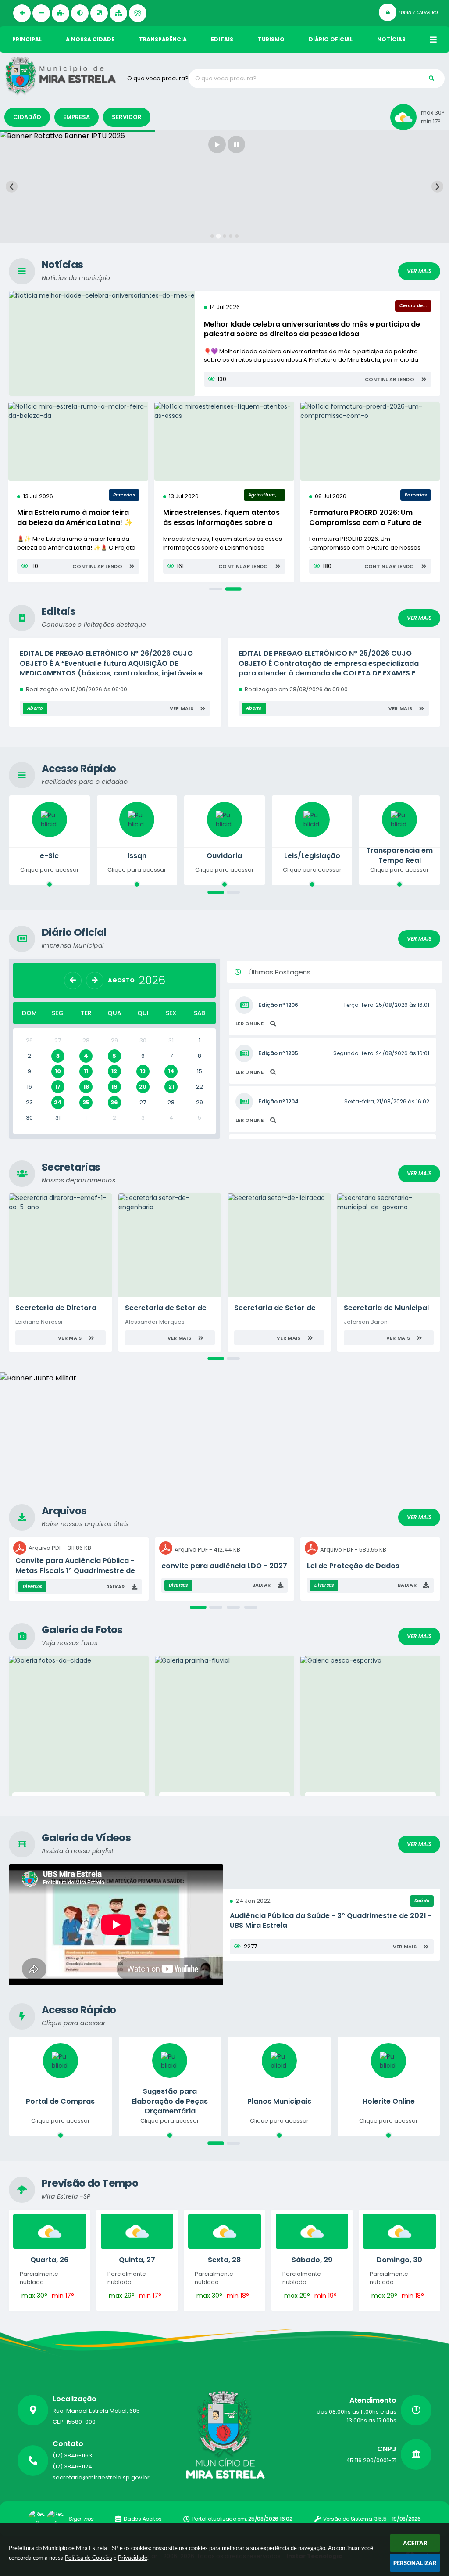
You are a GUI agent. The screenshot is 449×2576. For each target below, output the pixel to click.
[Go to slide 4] (231, 236)
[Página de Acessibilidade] (138, 13)
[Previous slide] (12, 187)
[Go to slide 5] (237, 236)
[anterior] (73, 981)
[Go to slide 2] (218, 236)
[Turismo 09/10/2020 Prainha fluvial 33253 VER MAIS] (225, 1726)
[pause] (236, 144)
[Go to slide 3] (224, 236)
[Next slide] (437, 187)
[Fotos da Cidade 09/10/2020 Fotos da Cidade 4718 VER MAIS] (79, 1726)
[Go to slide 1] (212, 236)
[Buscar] (431, 79)
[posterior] (95, 981)
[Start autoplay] (217, 144)
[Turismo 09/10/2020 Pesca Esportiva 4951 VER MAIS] (370, 1726)
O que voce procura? (158, 78)
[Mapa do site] (118, 13)
